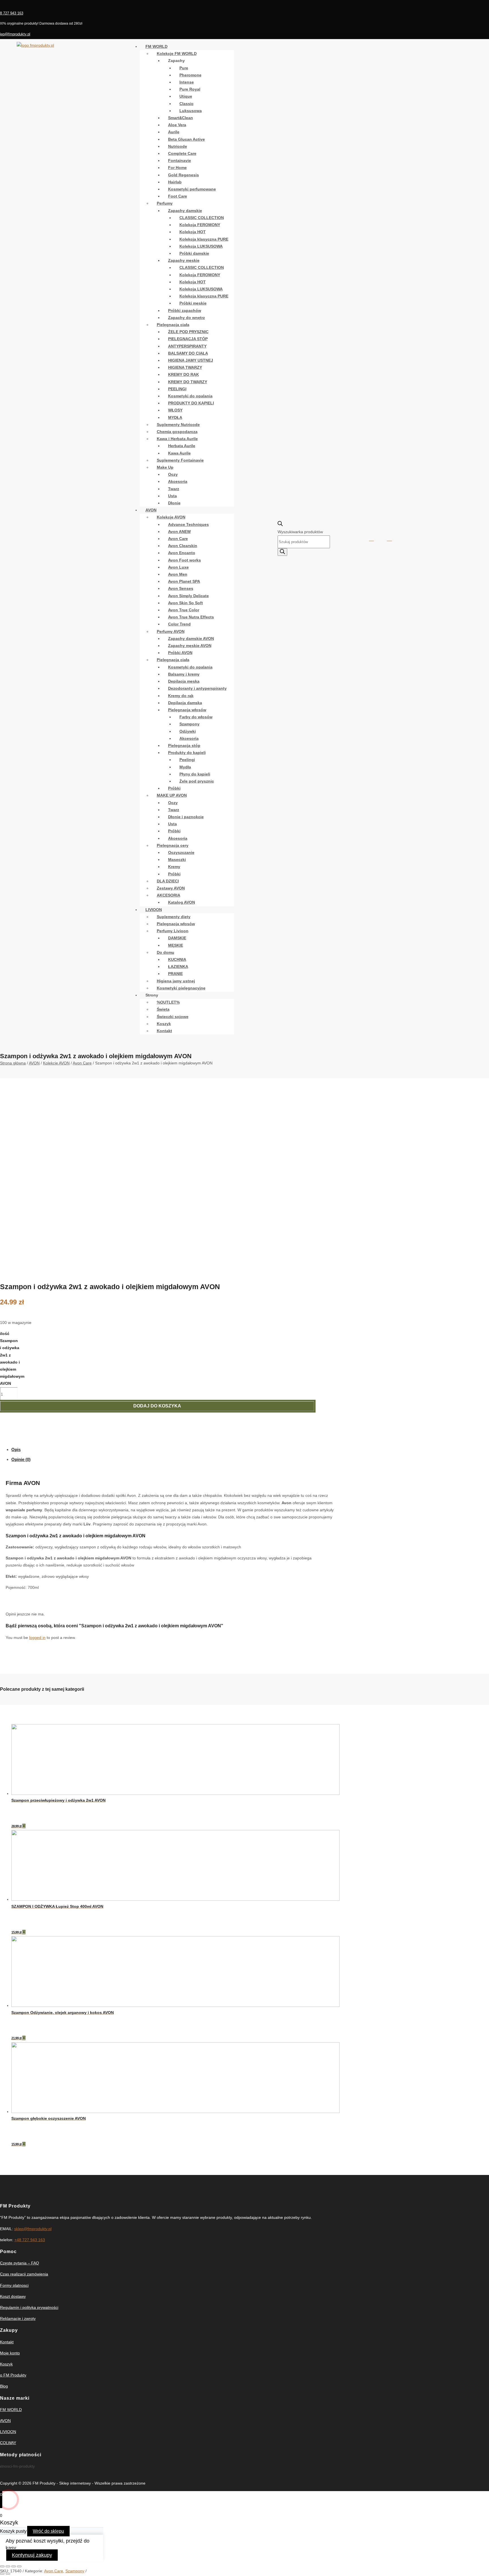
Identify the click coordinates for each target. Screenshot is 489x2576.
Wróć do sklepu (48, 2531)
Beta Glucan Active (186, 139)
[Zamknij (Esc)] (2, 2566)
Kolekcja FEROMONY (200, 225)
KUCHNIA (177, 959)
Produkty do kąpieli (187, 753)
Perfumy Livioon (173, 931)
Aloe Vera (177, 125)
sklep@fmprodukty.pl (33, 2229)
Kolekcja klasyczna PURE (204, 239)
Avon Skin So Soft (185, 603)
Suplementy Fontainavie (180, 460)
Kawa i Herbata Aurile (177, 439)
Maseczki (177, 860)
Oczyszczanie (181, 852)
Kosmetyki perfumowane (192, 189)
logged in (37, 1638)
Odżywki (188, 731)
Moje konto (10, 2353)
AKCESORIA (169, 895)
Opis (16, 1449)
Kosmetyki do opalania (190, 396)
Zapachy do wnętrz (186, 318)
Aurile (174, 132)
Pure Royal (190, 89)
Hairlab (175, 182)
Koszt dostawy (13, 2296)
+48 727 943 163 (30, 2240)
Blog (4, 2386)
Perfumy (165, 203)
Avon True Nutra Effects (191, 617)
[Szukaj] (282, 552)
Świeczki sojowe (173, 1017)
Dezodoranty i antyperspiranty (197, 688)
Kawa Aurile (179, 453)
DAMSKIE (177, 938)
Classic (186, 104)
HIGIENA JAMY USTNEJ (191, 360)
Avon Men (178, 574)
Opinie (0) (21, 1459)
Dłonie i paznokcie (186, 817)
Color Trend (179, 624)
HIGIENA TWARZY (185, 367)
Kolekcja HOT (193, 232)
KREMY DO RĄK (184, 374)
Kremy (174, 867)
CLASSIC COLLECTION (202, 218)
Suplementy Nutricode (178, 425)
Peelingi (187, 760)
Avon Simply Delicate (188, 596)
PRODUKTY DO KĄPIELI (191, 403)
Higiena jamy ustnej (176, 981)
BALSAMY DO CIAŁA (188, 353)
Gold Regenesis (184, 175)
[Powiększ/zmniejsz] (19, 2566)
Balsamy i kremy (184, 674)
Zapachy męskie (184, 260)
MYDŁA (175, 417)
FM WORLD (156, 46)
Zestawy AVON (171, 888)
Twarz (174, 489)
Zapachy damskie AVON (191, 638)
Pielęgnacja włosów (187, 710)
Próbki (174, 788)
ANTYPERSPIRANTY (187, 346)
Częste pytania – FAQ (20, 2263)
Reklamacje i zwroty (18, 2318)
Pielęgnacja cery (173, 845)
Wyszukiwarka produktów (300, 532)
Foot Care (178, 196)
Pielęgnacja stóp (184, 745)
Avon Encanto (182, 553)
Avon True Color (184, 610)
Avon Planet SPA (184, 581)
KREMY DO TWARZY (188, 382)
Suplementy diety (174, 917)
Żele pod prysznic (197, 781)
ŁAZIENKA (178, 966)
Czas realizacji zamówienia (24, 2274)
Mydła (185, 767)
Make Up (165, 467)
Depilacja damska (185, 703)
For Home (177, 168)
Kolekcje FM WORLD (177, 53)
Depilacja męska (184, 681)
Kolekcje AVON (171, 517)
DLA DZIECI (168, 881)
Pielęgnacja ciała (173, 325)
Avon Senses (181, 588)
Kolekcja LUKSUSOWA (201, 246)
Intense (187, 82)
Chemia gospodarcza (177, 432)
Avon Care (178, 539)
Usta (172, 496)
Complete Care (182, 153)
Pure (184, 68)
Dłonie (174, 503)
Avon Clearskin (183, 546)
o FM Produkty (13, 2375)
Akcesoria (178, 481)
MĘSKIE (176, 945)
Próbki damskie (194, 253)
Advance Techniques (188, 524)
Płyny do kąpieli (195, 774)
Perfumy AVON (171, 631)
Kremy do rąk (181, 696)
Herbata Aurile (182, 446)
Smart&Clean (181, 118)
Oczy (173, 474)
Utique (186, 96)
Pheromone (190, 75)
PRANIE (175, 974)
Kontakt (164, 1031)
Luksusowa (191, 111)
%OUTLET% (168, 1002)
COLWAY (8, 2443)
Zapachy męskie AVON (190, 646)
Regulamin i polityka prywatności (29, 2307)
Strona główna (13, 1063)
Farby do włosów (196, 717)
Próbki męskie (193, 303)
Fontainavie (180, 160)
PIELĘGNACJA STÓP (188, 339)
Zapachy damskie (185, 211)
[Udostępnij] (8, 2566)
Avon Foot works (185, 560)
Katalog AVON (182, 902)
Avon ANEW (179, 532)
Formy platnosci (14, 2285)
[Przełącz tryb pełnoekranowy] (14, 2566)
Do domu (166, 952)
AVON (151, 510)
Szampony (189, 724)
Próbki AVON (180, 653)
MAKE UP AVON (172, 795)
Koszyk (164, 1024)
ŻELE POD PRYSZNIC (188, 332)
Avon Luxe (178, 567)
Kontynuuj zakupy (32, 2555)
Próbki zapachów (185, 310)
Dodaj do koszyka (157, 1406)
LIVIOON (154, 910)
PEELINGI (177, 389)
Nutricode (178, 146)
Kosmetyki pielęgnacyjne (181, 988)
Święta (163, 1009)
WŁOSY (175, 410)
